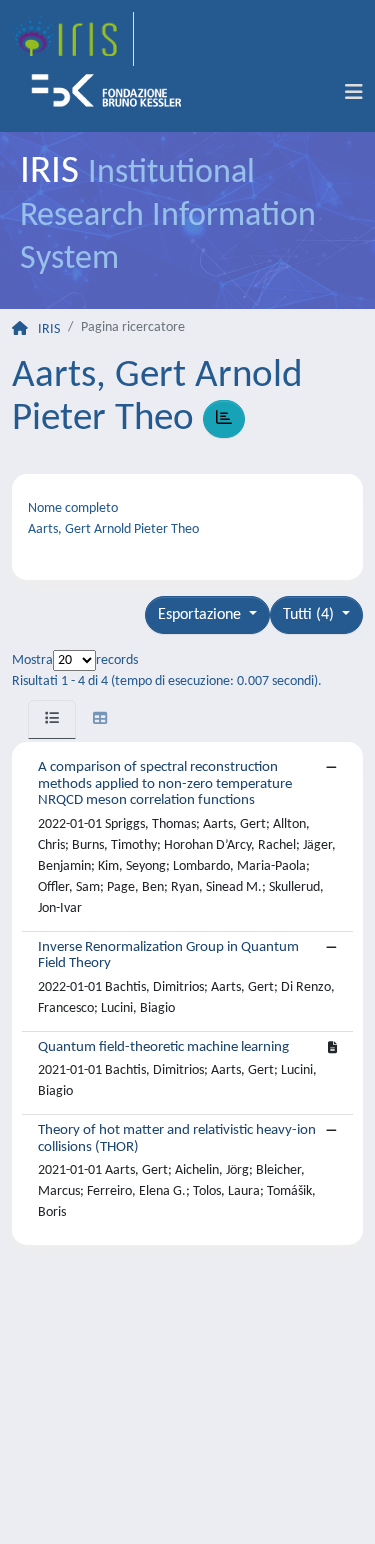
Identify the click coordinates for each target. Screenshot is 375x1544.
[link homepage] (73, 39)
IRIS (49, 329)
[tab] (52, 719)
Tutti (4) (310, 615)
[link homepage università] (113, 93)
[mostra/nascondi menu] (354, 93)
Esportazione (201, 615)
